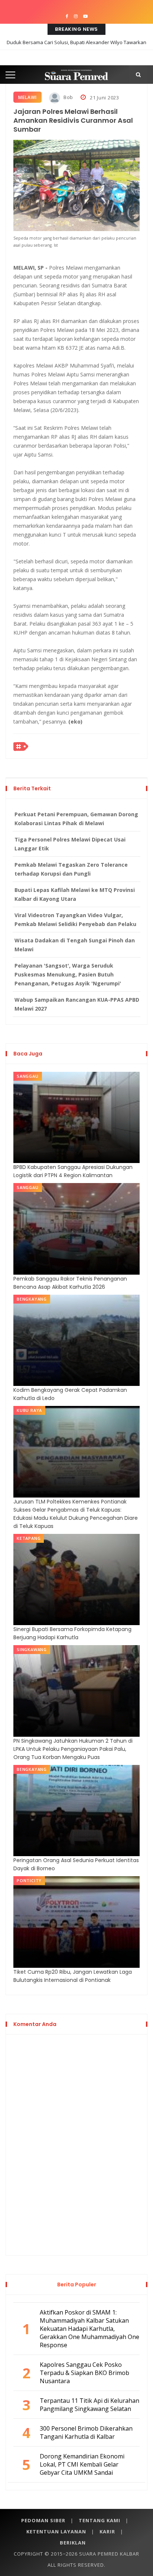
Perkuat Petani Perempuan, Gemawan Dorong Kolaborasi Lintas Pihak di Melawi (76, 819)
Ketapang (29, 1538)
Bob (68, 97)
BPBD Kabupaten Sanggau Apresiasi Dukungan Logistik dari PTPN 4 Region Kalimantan (73, 1171)
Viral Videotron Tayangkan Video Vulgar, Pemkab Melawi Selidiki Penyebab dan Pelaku (75, 920)
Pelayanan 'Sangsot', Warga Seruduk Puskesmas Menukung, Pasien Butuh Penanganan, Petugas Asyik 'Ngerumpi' (68, 974)
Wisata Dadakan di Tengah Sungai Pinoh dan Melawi (75, 945)
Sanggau (28, 1076)
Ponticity (29, 1880)
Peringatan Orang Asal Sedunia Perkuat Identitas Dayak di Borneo (76, 1864)
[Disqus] (76, 2144)
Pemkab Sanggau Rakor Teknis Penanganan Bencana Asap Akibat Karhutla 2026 (70, 1283)
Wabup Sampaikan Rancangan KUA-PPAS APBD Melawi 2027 (77, 1004)
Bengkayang (32, 1299)
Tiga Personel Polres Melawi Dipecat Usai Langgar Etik (70, 844)
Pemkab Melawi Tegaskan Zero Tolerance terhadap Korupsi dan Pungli (71, 869)
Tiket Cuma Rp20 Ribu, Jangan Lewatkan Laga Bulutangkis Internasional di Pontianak (73, 1976)
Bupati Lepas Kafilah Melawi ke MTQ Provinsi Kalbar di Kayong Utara (75, 894)
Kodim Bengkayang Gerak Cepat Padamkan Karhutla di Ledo (70, 1394)
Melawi (27, 97)
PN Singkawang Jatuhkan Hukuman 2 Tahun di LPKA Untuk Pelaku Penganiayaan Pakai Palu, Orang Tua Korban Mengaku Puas (73, 1749)
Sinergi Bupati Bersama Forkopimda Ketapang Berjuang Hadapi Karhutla (72, 1633)
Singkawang (32, 1649)
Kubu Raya (29, 1410)
